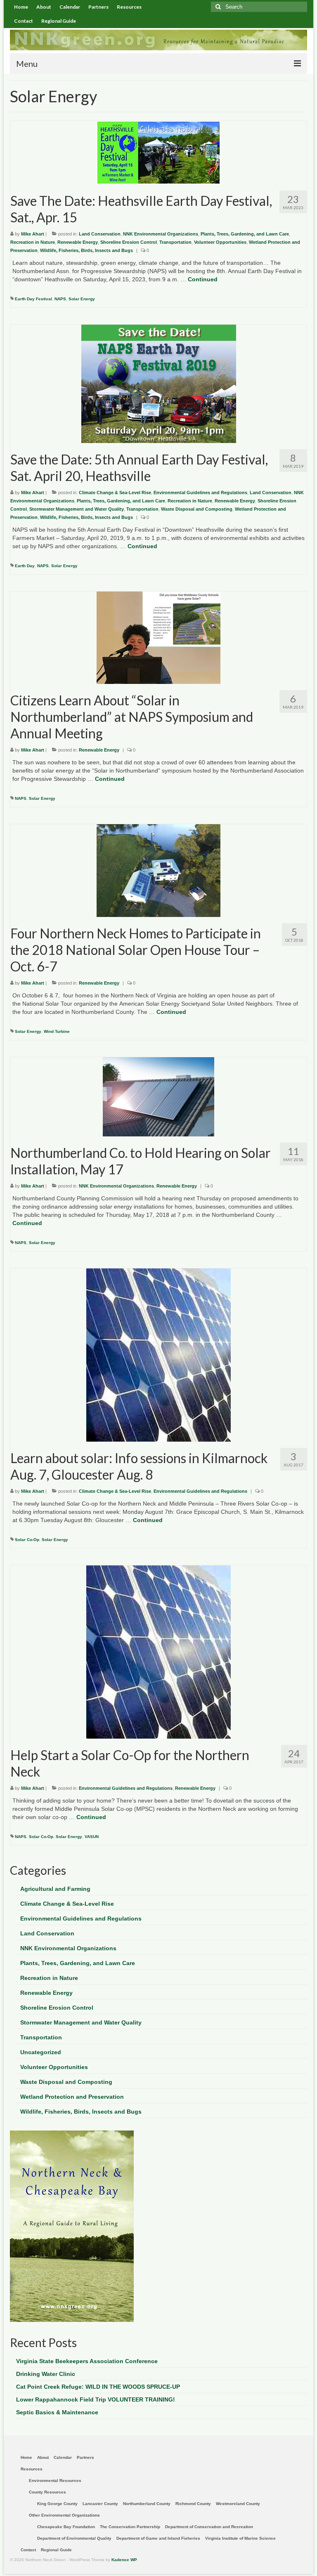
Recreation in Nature (33, 242)
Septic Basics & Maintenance (57, 2412)
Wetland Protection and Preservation (72, 2097)
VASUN (92, 1837)
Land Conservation (100, 234)
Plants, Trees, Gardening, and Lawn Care (245, 234)
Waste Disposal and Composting (197, 509)
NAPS (60, 299)
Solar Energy (82, 299)
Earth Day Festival (33, 299)
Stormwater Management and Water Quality (77, 509)
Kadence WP (124, 2560)
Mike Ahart (33, 234)
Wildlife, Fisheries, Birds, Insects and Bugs (86, 250)
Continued (203, 279)
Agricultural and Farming (55, 1889)
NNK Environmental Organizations (161, 234)
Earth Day (25, 566)
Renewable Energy (78, 242)
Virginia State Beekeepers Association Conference (87, 2361)
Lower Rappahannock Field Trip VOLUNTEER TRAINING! (96, 2399)
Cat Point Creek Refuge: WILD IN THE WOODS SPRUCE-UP (98, 2387)
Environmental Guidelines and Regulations (200, 493)
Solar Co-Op (27, 1540)
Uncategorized (41, 2052)
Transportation (175, 242)
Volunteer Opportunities (220, 242)
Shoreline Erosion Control (129, 242)
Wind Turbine (57, 1031)
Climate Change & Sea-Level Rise (115, 493)
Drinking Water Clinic (46, 2374)
